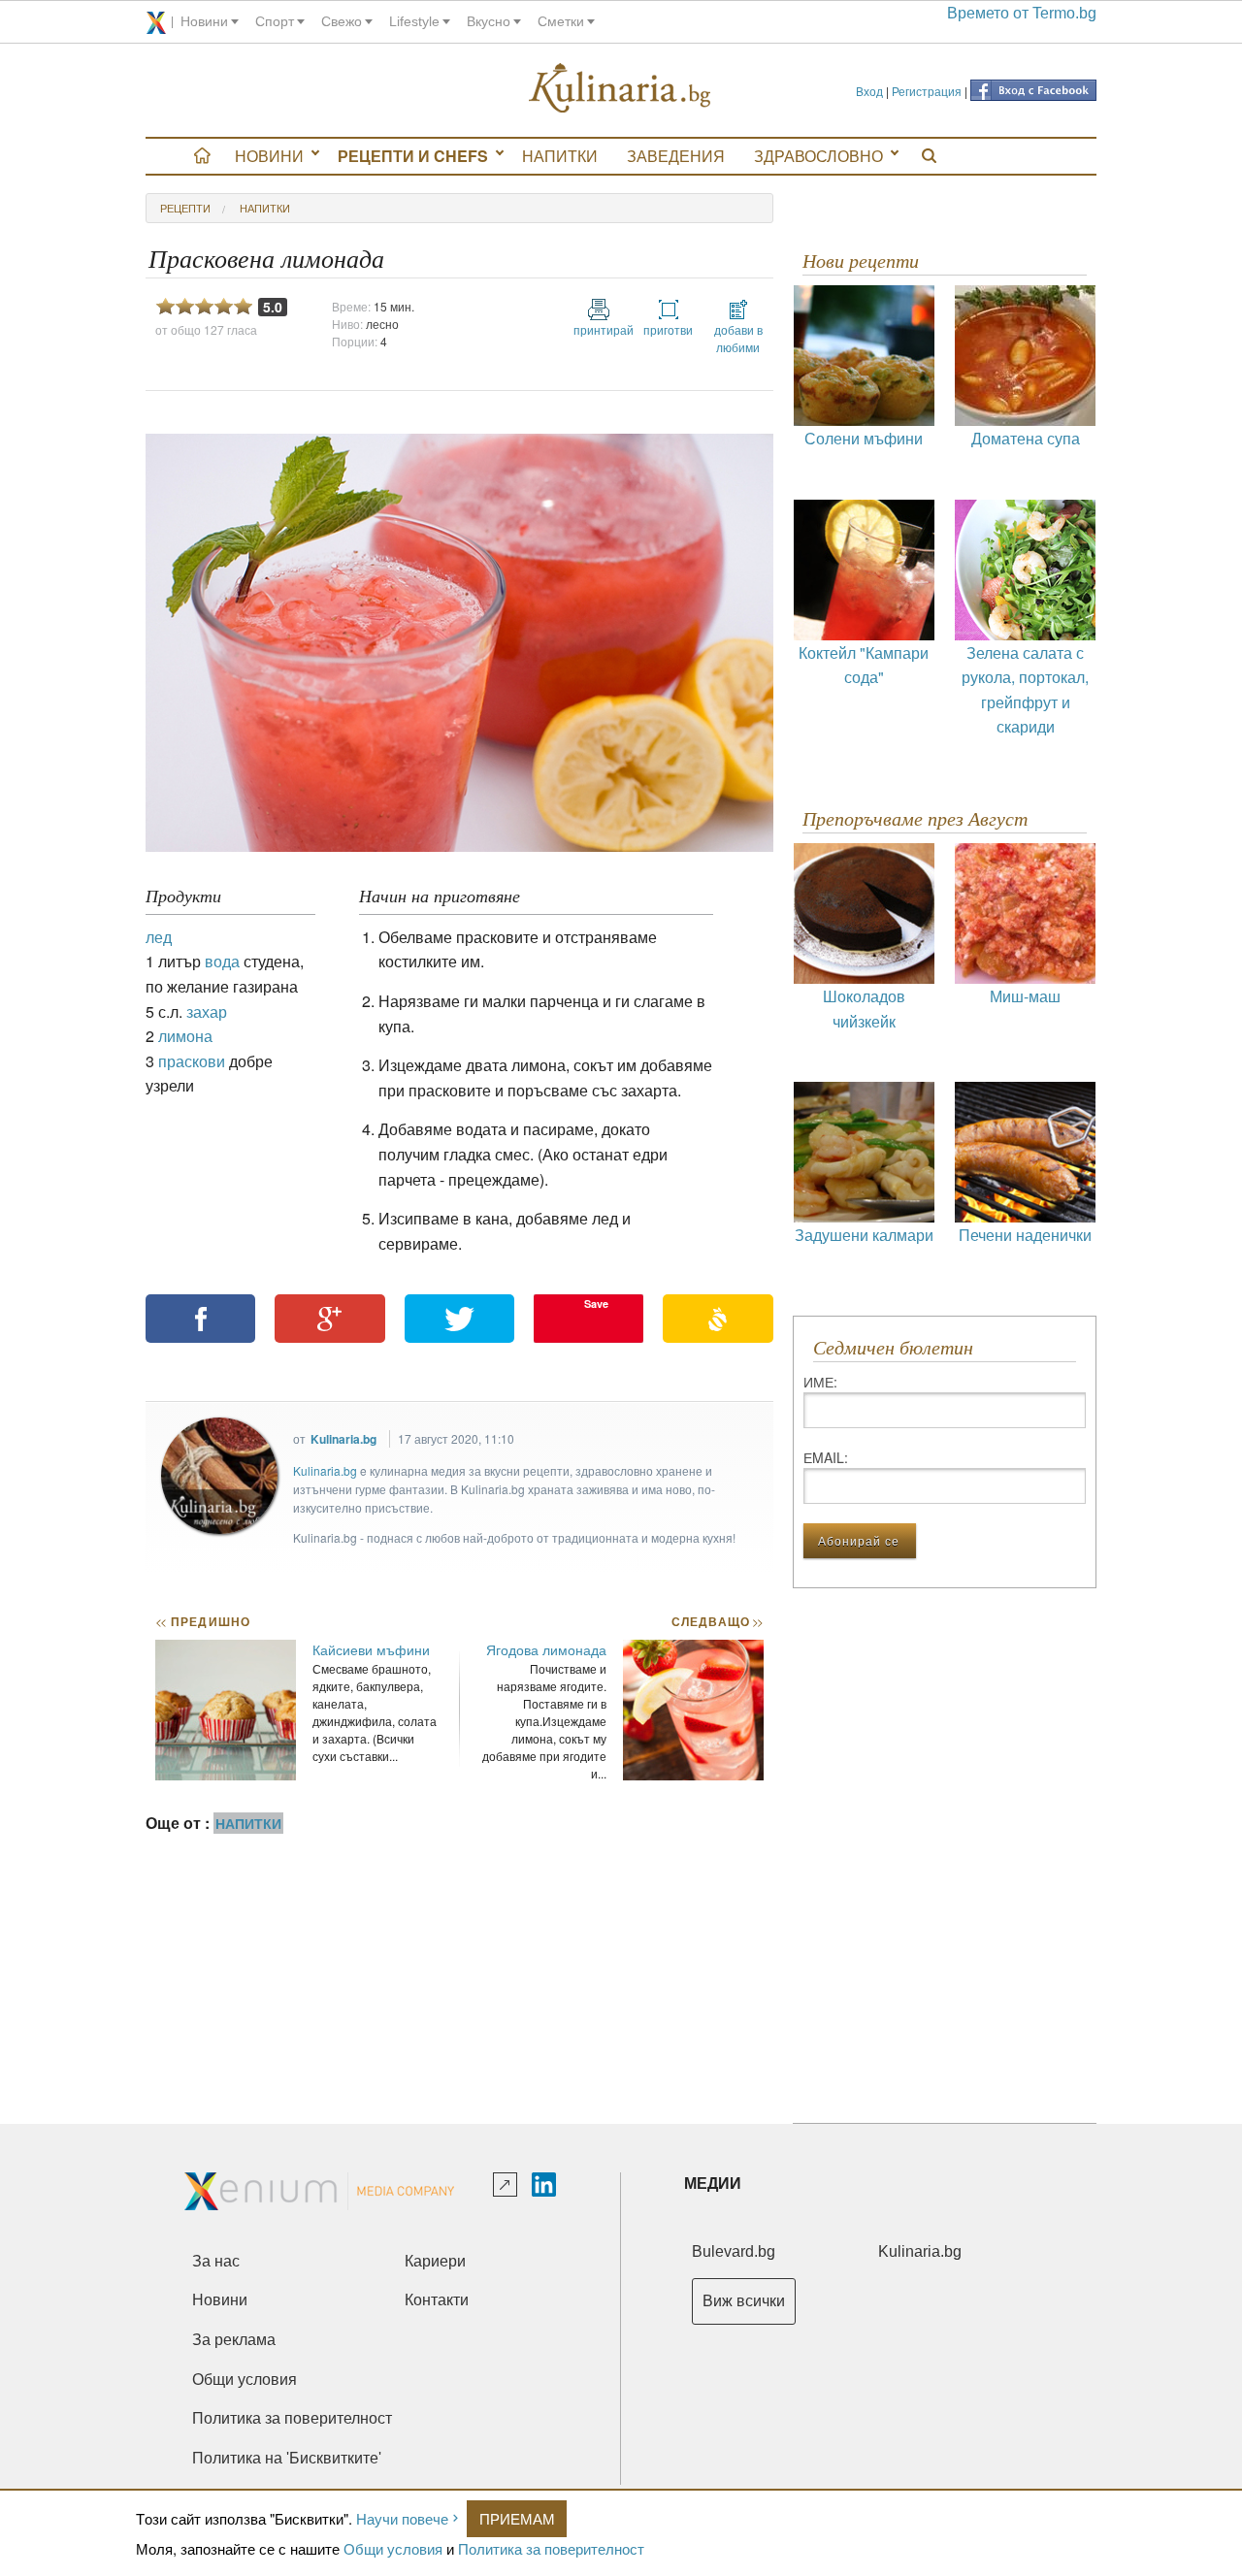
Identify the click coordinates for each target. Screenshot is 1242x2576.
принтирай (599, 329)
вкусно (489, 21)
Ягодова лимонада (546, 1649)
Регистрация (927, 91)
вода (222, 961)
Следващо (717, 1621)
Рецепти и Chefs (413, 156)
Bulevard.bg (734, 2251)
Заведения (676, 156)
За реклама (234, 2340)
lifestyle (414, 21)
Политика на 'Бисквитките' (287, 2458)
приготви (668, 329)
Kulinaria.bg (343, 1439)
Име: (820, 1382)
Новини (269, 156)
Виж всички (744, 2301)
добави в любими (738, 338)
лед (159, 937)
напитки (265, 208)
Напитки (560, 156)
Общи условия (393, 2548)
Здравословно (818, 156)
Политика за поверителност (551, 2548)
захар (207, 1011)
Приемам (517, 2518)
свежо (342, 21)
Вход (869, 91)
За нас (216, 2261)
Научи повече (402, 2518)
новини (204, 21)
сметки (561, 21)
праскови (192, 1061)
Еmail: (826, 1457)
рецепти (185, 208)
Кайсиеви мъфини (371, 1649)
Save (596, 1304)
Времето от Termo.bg (1022, 13)
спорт (275, 21)
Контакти (437, 2300)
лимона (185, 1036)
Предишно (203, 1621)
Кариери (435, 2261)
